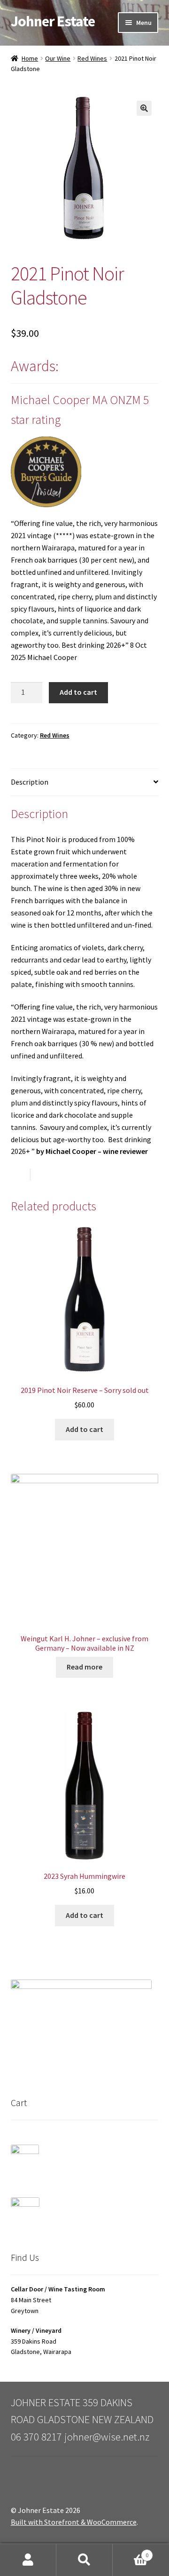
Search (84, 2560)
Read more (84, 1667)
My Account (28, 2560)
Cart (131, 2552)
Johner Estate (53, 21)
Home (30, 58)
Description (30, 782)
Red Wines (92, 58)
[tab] (85, 783)
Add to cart (78, 692)
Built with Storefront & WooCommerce (74, 2522)
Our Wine (58, 58)
